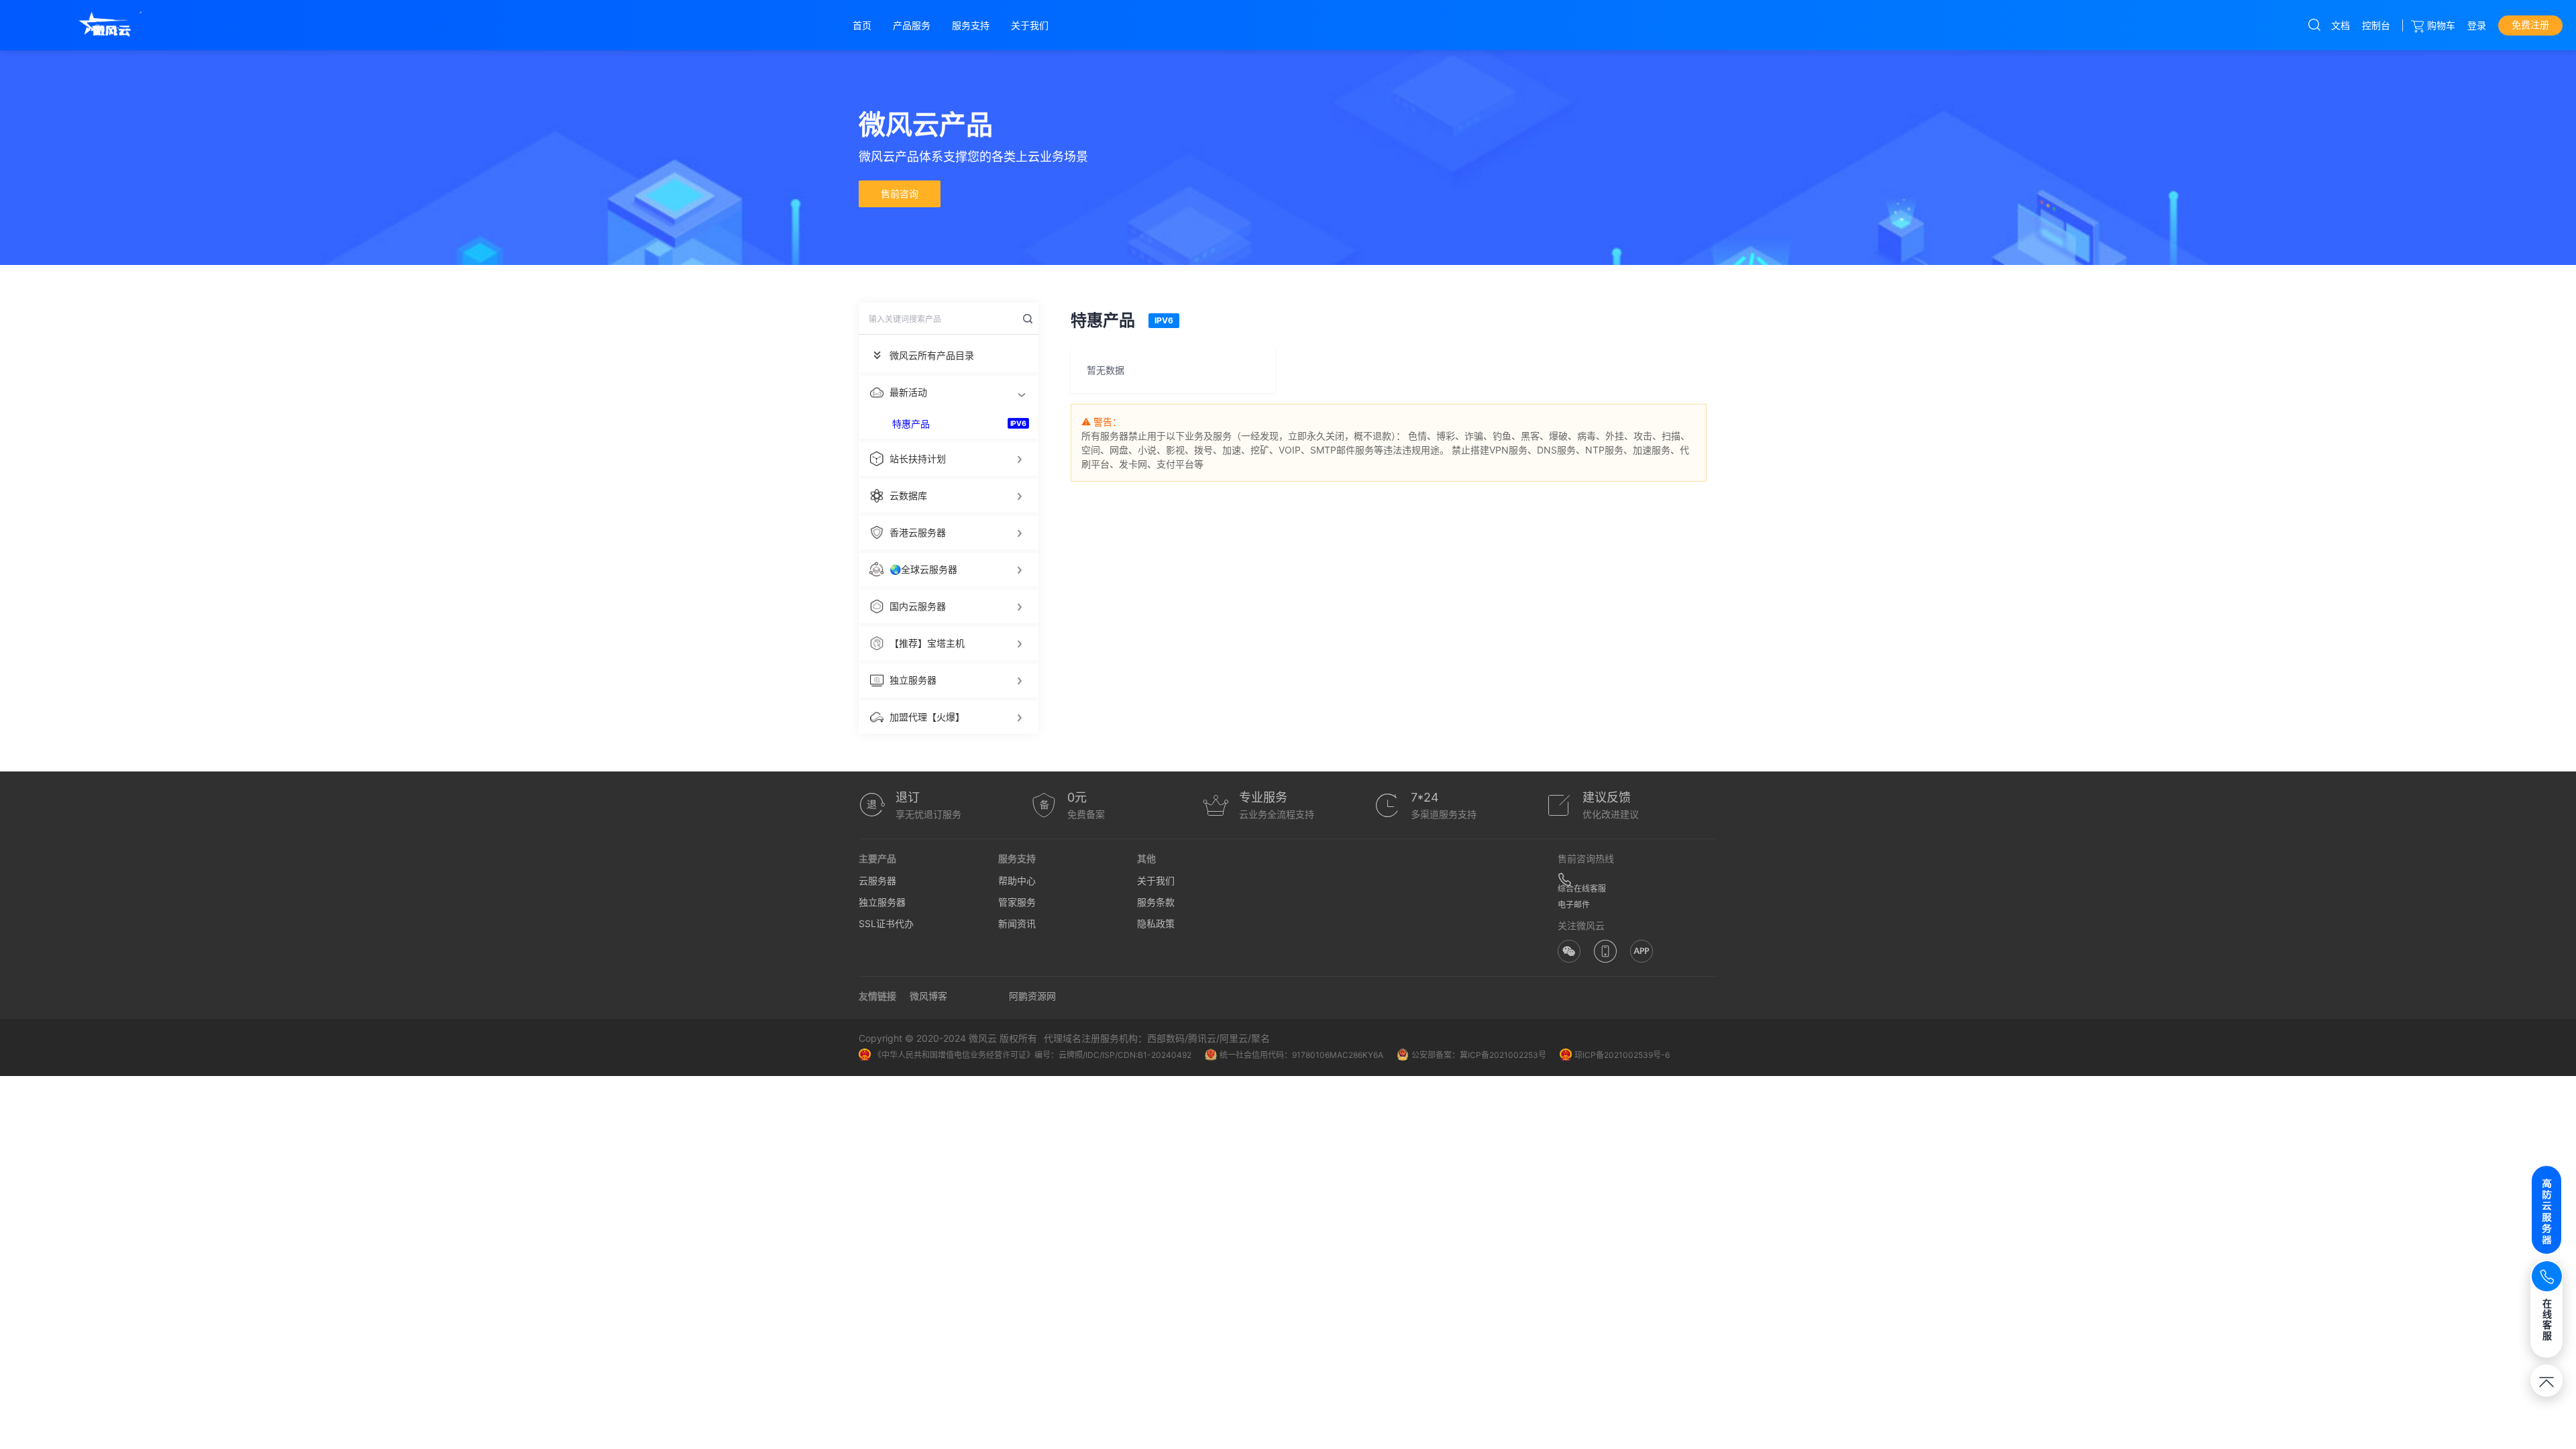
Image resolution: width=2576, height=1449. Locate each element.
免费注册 (2530, 24)
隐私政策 (1156, 923)
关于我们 (1156, 880)
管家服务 (1017, 902)
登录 (2477, 25)
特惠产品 (911, 424)
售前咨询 (900, 194)
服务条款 (1156, 902)
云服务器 (877, 880)
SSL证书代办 (886, 923)
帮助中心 (1017, 880)
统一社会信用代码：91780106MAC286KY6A (1301, 1055)
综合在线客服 (1582, 889)
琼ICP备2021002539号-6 (1622, 1055)
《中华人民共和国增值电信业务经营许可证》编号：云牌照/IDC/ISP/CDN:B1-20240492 (1032, 1055)
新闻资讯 (1017, 923)
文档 (2341, 25)
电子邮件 (1574, 905)
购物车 (2441, 25)
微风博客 (928, 996)
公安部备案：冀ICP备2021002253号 (1479, 1055)
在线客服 (2547, 1319)
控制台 (2376, 25)
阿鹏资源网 (1032, 996)
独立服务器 (882, 902)
